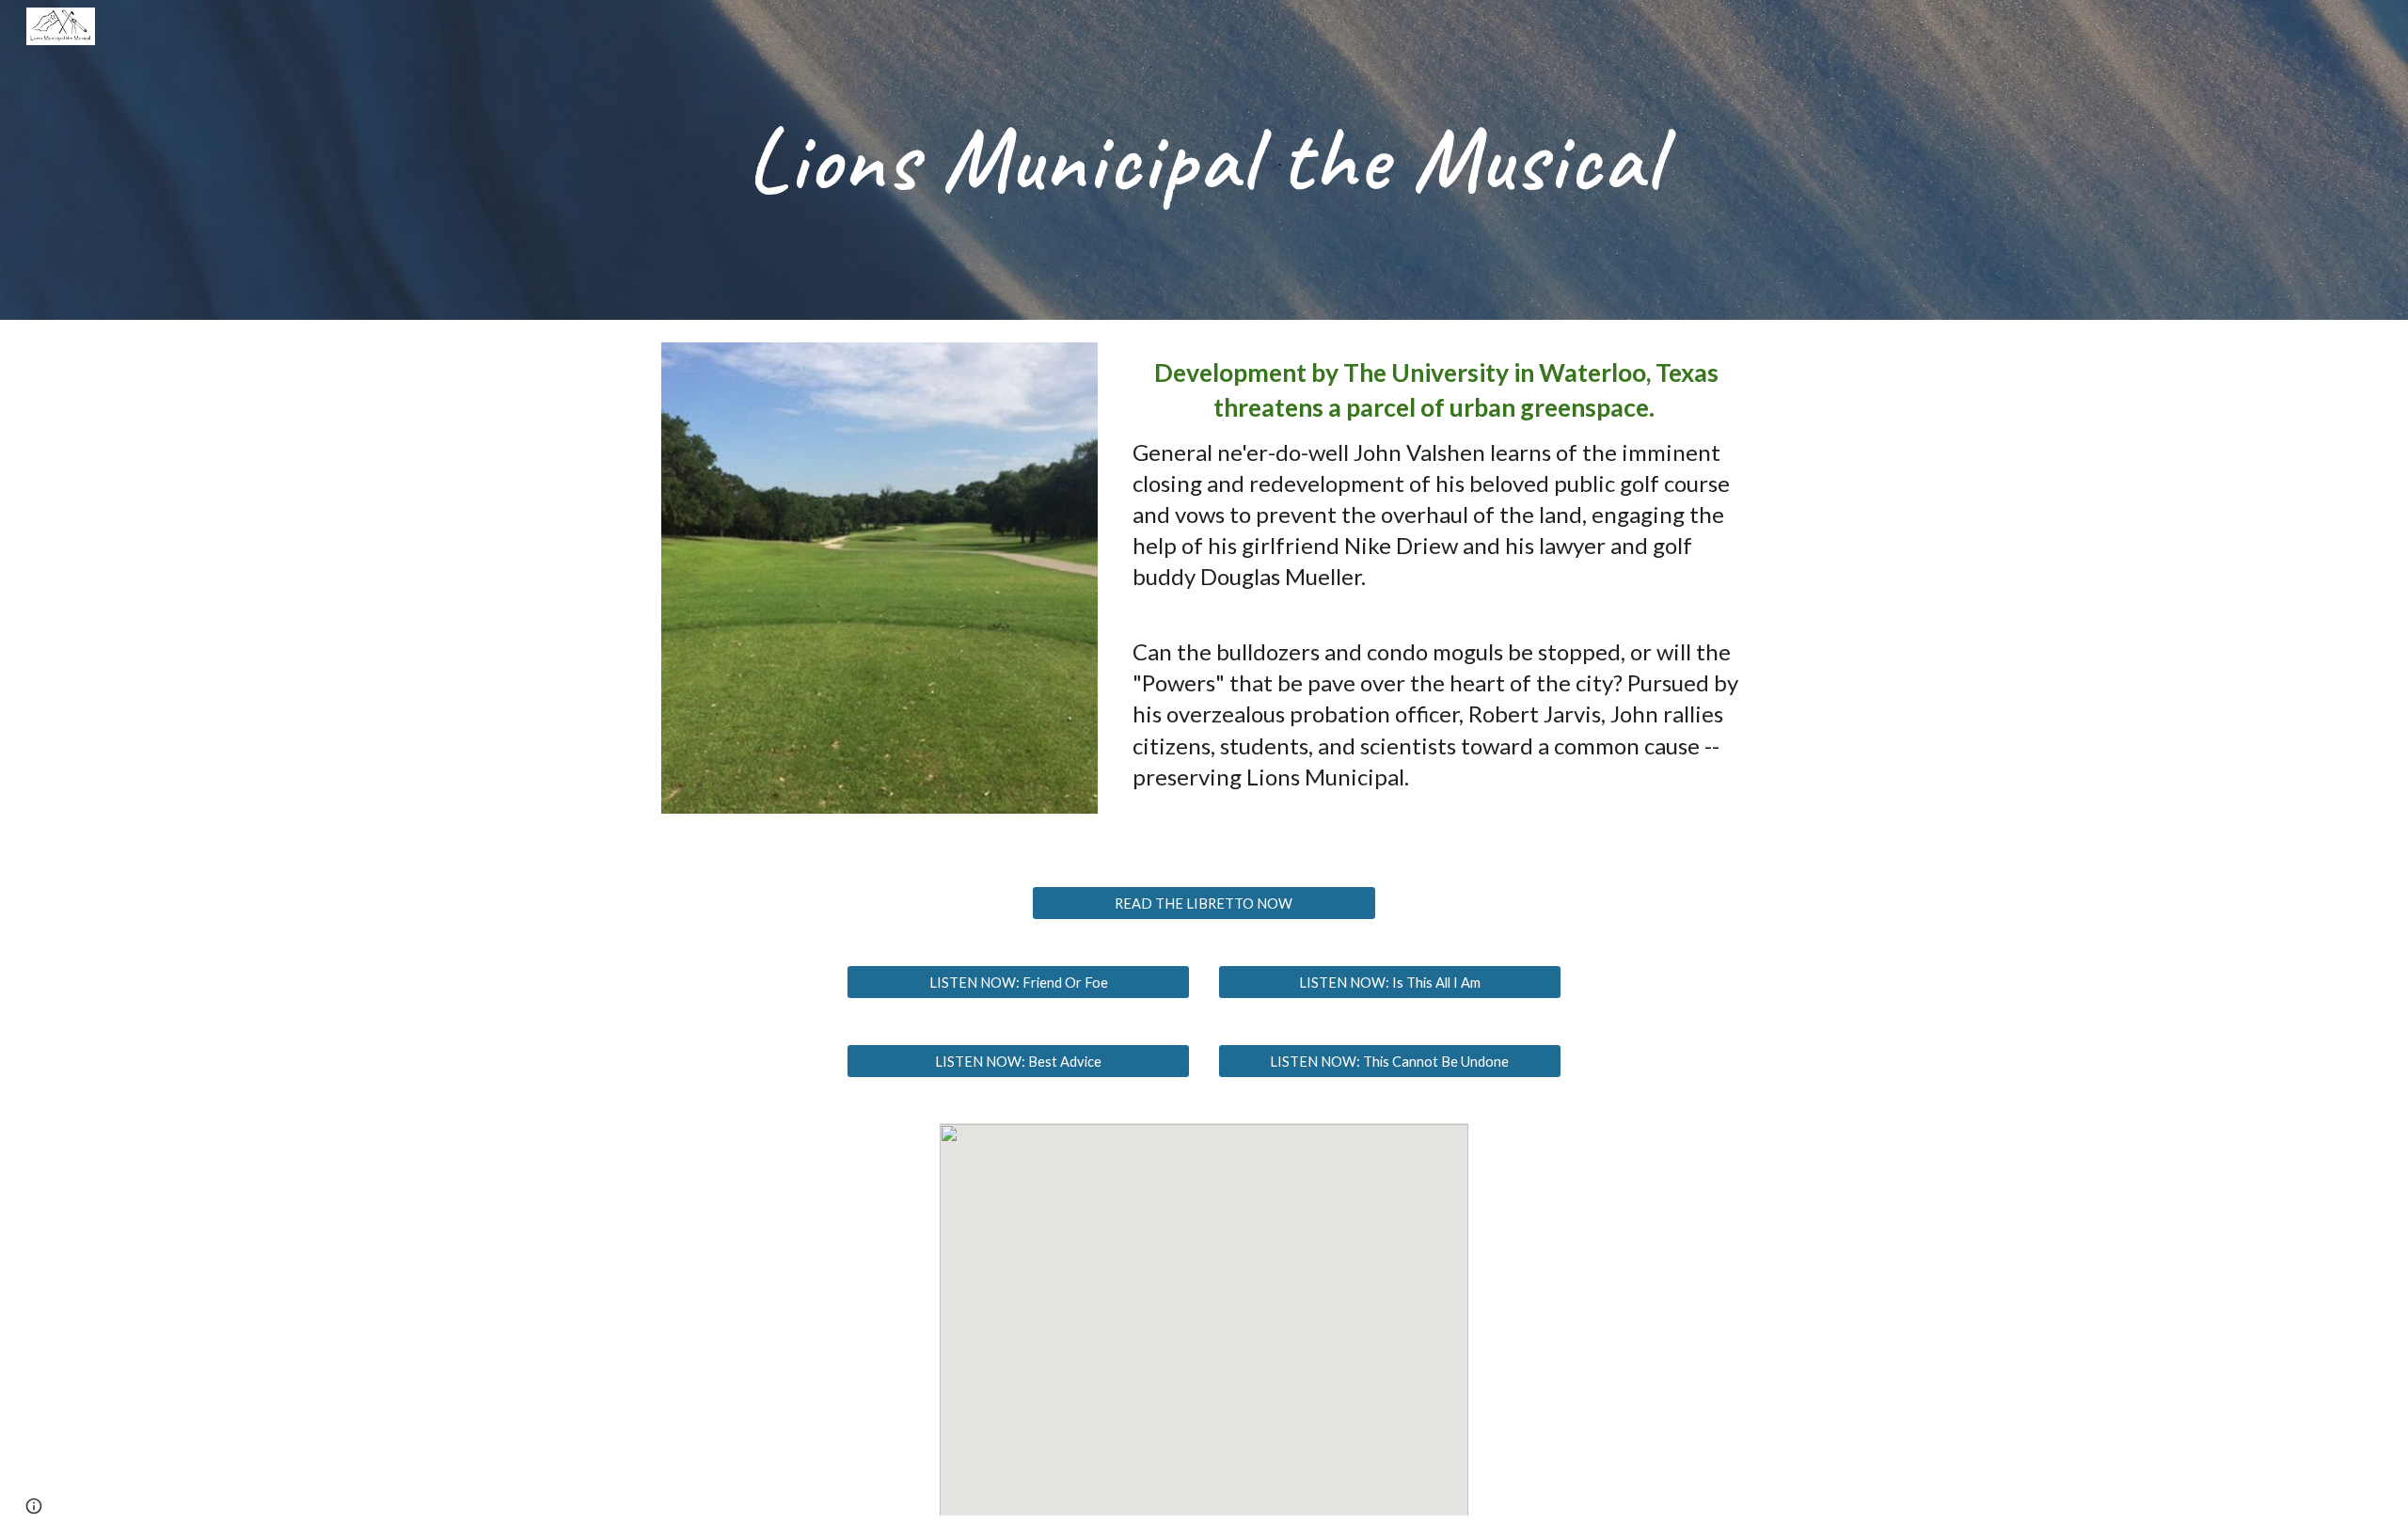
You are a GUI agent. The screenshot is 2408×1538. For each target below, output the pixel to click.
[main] (1204, 160)
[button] (34, 1506)
